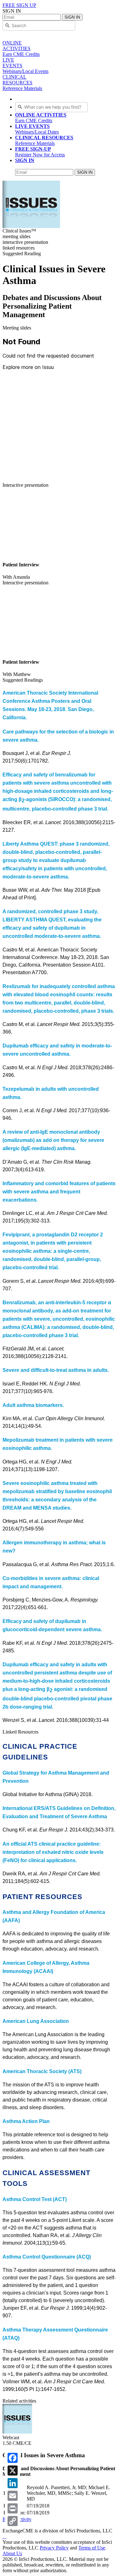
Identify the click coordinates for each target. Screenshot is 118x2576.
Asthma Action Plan (26, 2121)
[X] (13, 2470)
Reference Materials (44, 140)
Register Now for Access (40, 152)
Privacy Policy (54, 2548)
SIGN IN (72, 17)
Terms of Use (92, 2548)
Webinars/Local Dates (37, 129)
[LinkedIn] (13, 2483)
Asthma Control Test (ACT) (35, 2199)
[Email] (13, 2496)
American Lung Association (36, 2021)
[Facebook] (13, 2458)
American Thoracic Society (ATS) (42, 2071)
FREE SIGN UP (19, 5)
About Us (12, 2553)
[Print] (13, 2508)
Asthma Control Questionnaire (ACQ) (47, 2257)
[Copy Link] (13, 2521)
